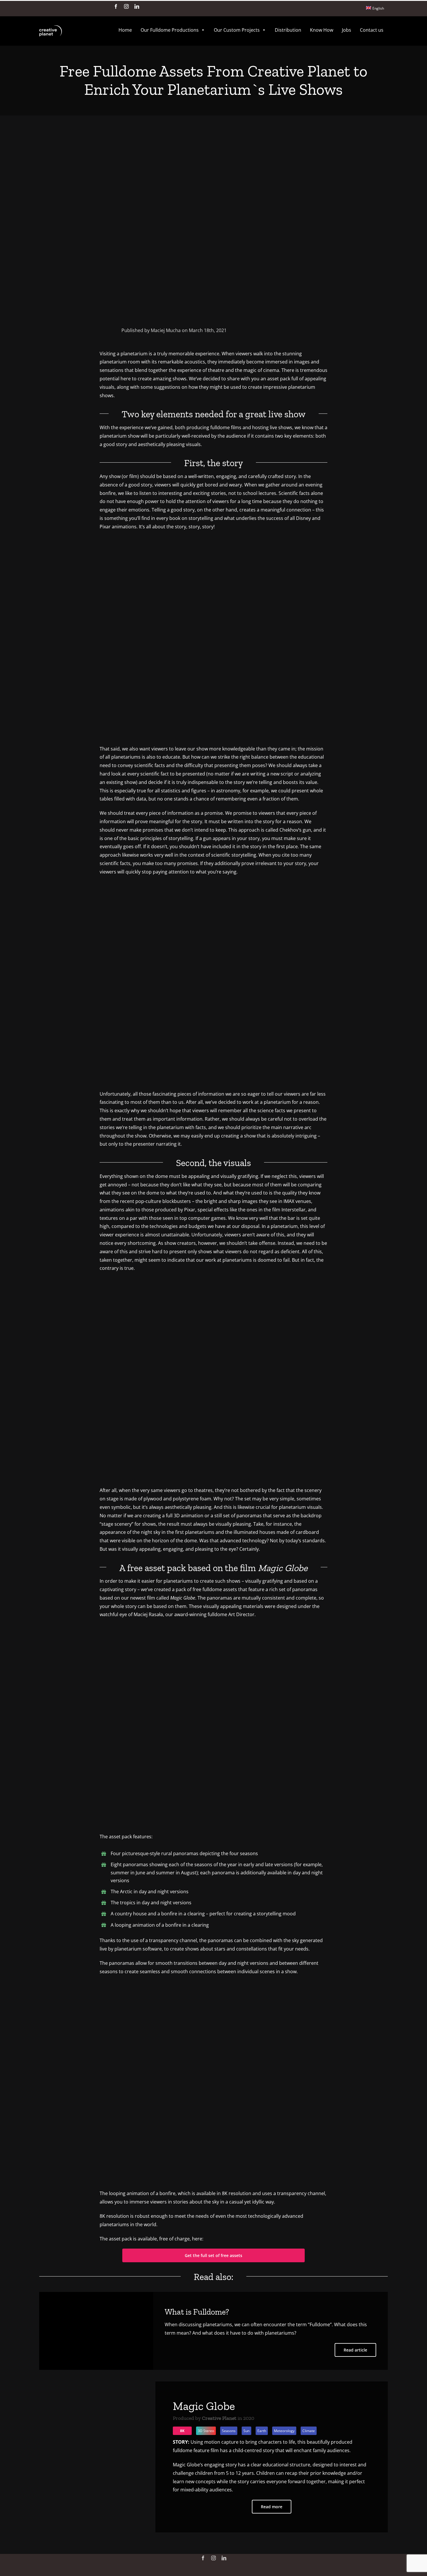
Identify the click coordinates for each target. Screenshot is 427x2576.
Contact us (372, 30)
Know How (322, 30)
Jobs (347, 30)
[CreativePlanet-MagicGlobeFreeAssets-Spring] (214, 1990)
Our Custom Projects (237, 30)
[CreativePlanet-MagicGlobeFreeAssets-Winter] (214, 1633)
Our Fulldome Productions (170, 30)
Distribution (288, 30)
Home (125, 30)
